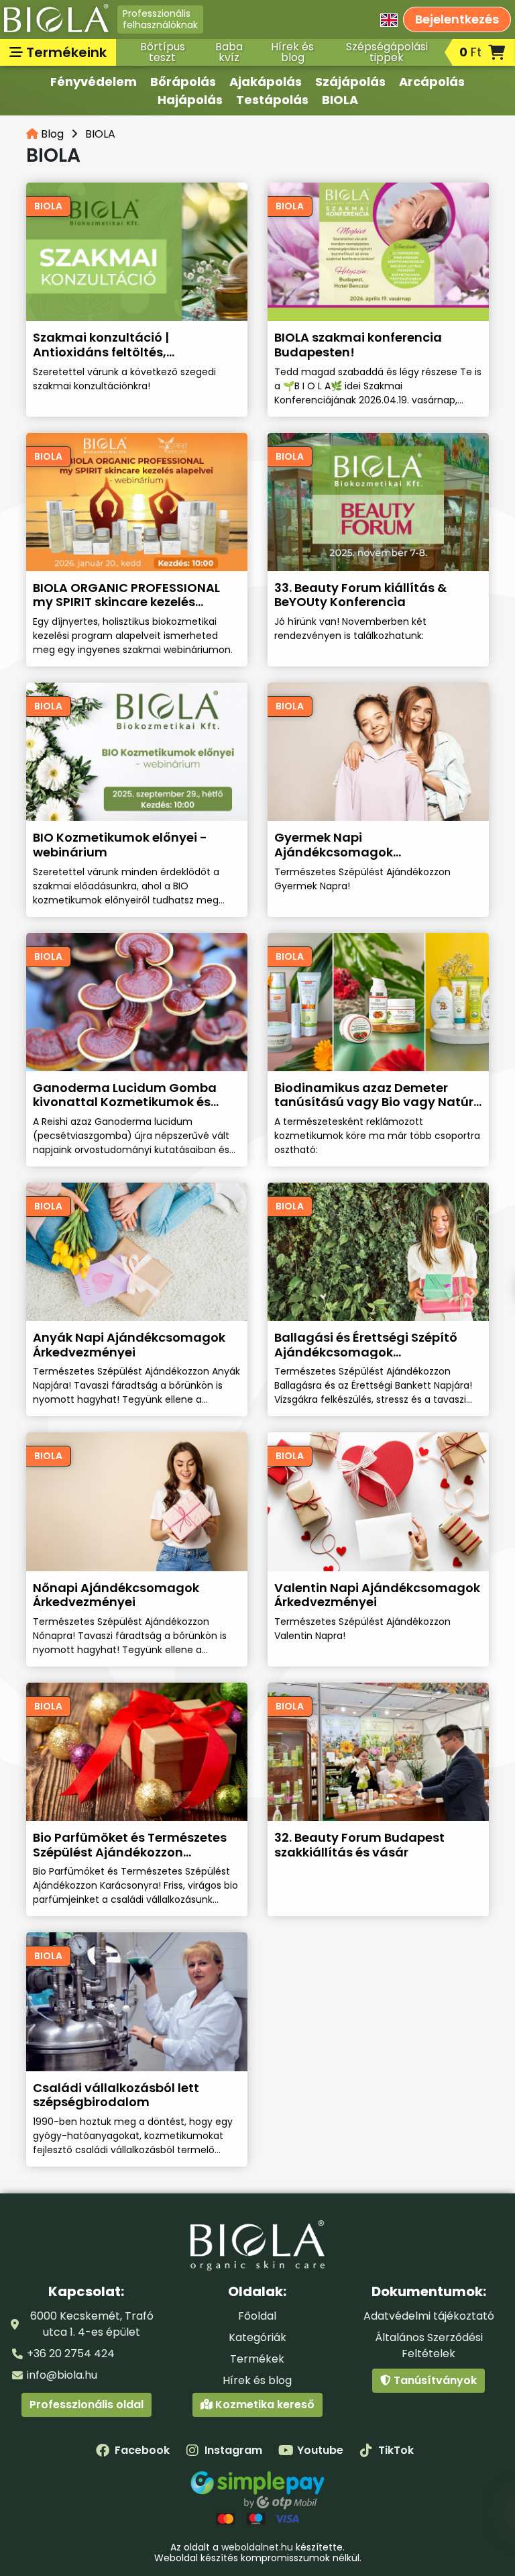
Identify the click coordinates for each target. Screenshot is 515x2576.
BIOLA (340, 100)
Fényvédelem (94, 82)
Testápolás (272, 100)
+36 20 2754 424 (71, 2354)
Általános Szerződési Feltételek (429, 2345)
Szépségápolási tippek (387, 52)
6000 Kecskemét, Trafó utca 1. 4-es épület (92, 2324)
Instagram (233, 2450)
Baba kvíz (229, 52)
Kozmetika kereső (264, 2405)
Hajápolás (190, 100)
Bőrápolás (183, 82)
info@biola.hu (62, 2375)
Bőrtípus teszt (163, 52)
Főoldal (257, 2316)
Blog (51, 134)
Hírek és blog (292, 52)
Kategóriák (257, 2337)
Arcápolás (432, 82)
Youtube (320, 2450)
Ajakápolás (266, 82)
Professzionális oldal (87, 2405)
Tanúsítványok (434, 2380)
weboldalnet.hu (257, 2547)
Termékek (257, 2359)
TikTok (396, 2450)
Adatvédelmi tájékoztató (429, 2316)
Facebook (142, 2450)
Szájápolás (350, 82)
